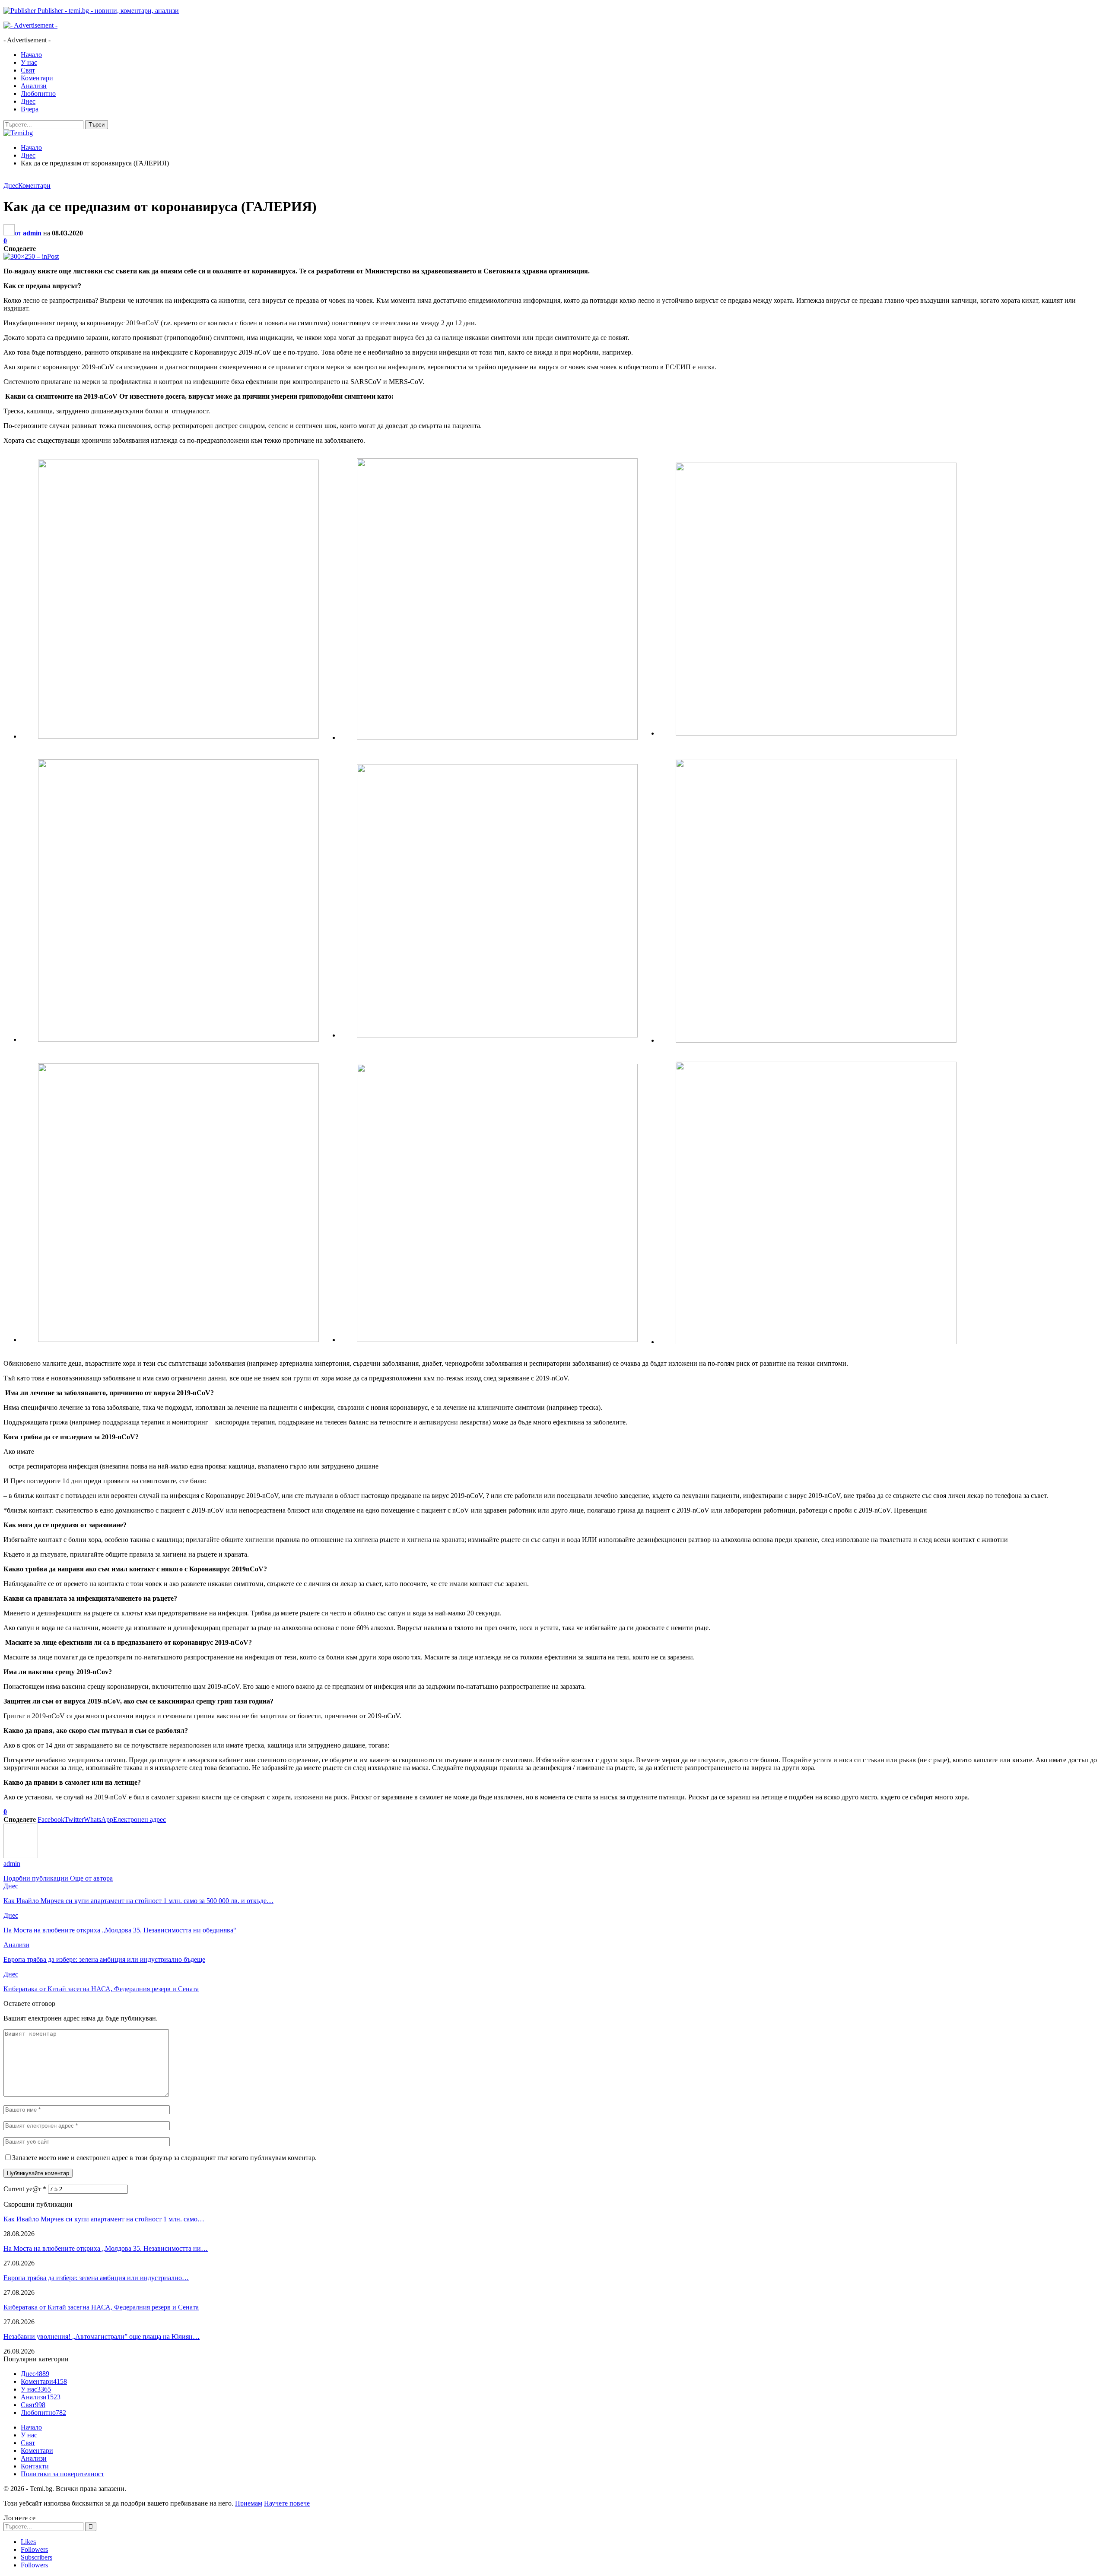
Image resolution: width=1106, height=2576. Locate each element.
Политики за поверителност (62, 2474)
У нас (29, 62)
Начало (31, 55)
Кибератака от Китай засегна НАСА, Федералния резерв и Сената (101, 2307)
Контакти (35, 2466)
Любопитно (38, 94)
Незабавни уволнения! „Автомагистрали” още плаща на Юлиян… (102, 2336)
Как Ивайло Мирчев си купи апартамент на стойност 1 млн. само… (104, 2219)
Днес (28, 101)
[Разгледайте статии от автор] (21, 1856)
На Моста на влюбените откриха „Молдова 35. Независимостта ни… (106, 2248)
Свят (28, 70)
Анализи (34, 86)
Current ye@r (25, 2189)
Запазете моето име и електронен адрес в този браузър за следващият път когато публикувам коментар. (164, 2158)
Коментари (37, 78)
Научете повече (287, 2503)
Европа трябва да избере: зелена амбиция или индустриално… (96, 2278)
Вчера (30, 109)
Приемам (249, 2503)
